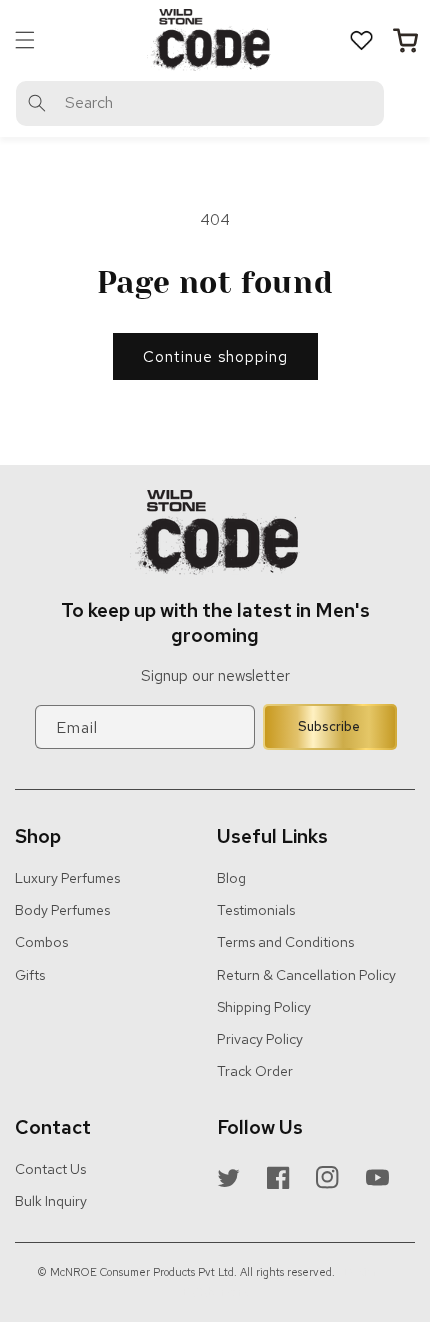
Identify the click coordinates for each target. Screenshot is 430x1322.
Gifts (30, 975)
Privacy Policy (260, 1039)
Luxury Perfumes (67, 878)
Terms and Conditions (285, 942)
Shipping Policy (264, 1007)
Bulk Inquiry (51, 1201)
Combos (41, 942)
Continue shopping (215, 357)
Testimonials (256, 910)
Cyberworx (221, 1292)
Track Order (255, 1071)
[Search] (37, 103)
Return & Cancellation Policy (306, 975)
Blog (231, 878)
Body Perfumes (62, 910)
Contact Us (50, 1169)
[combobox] (200, 103)
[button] (25, 40)
